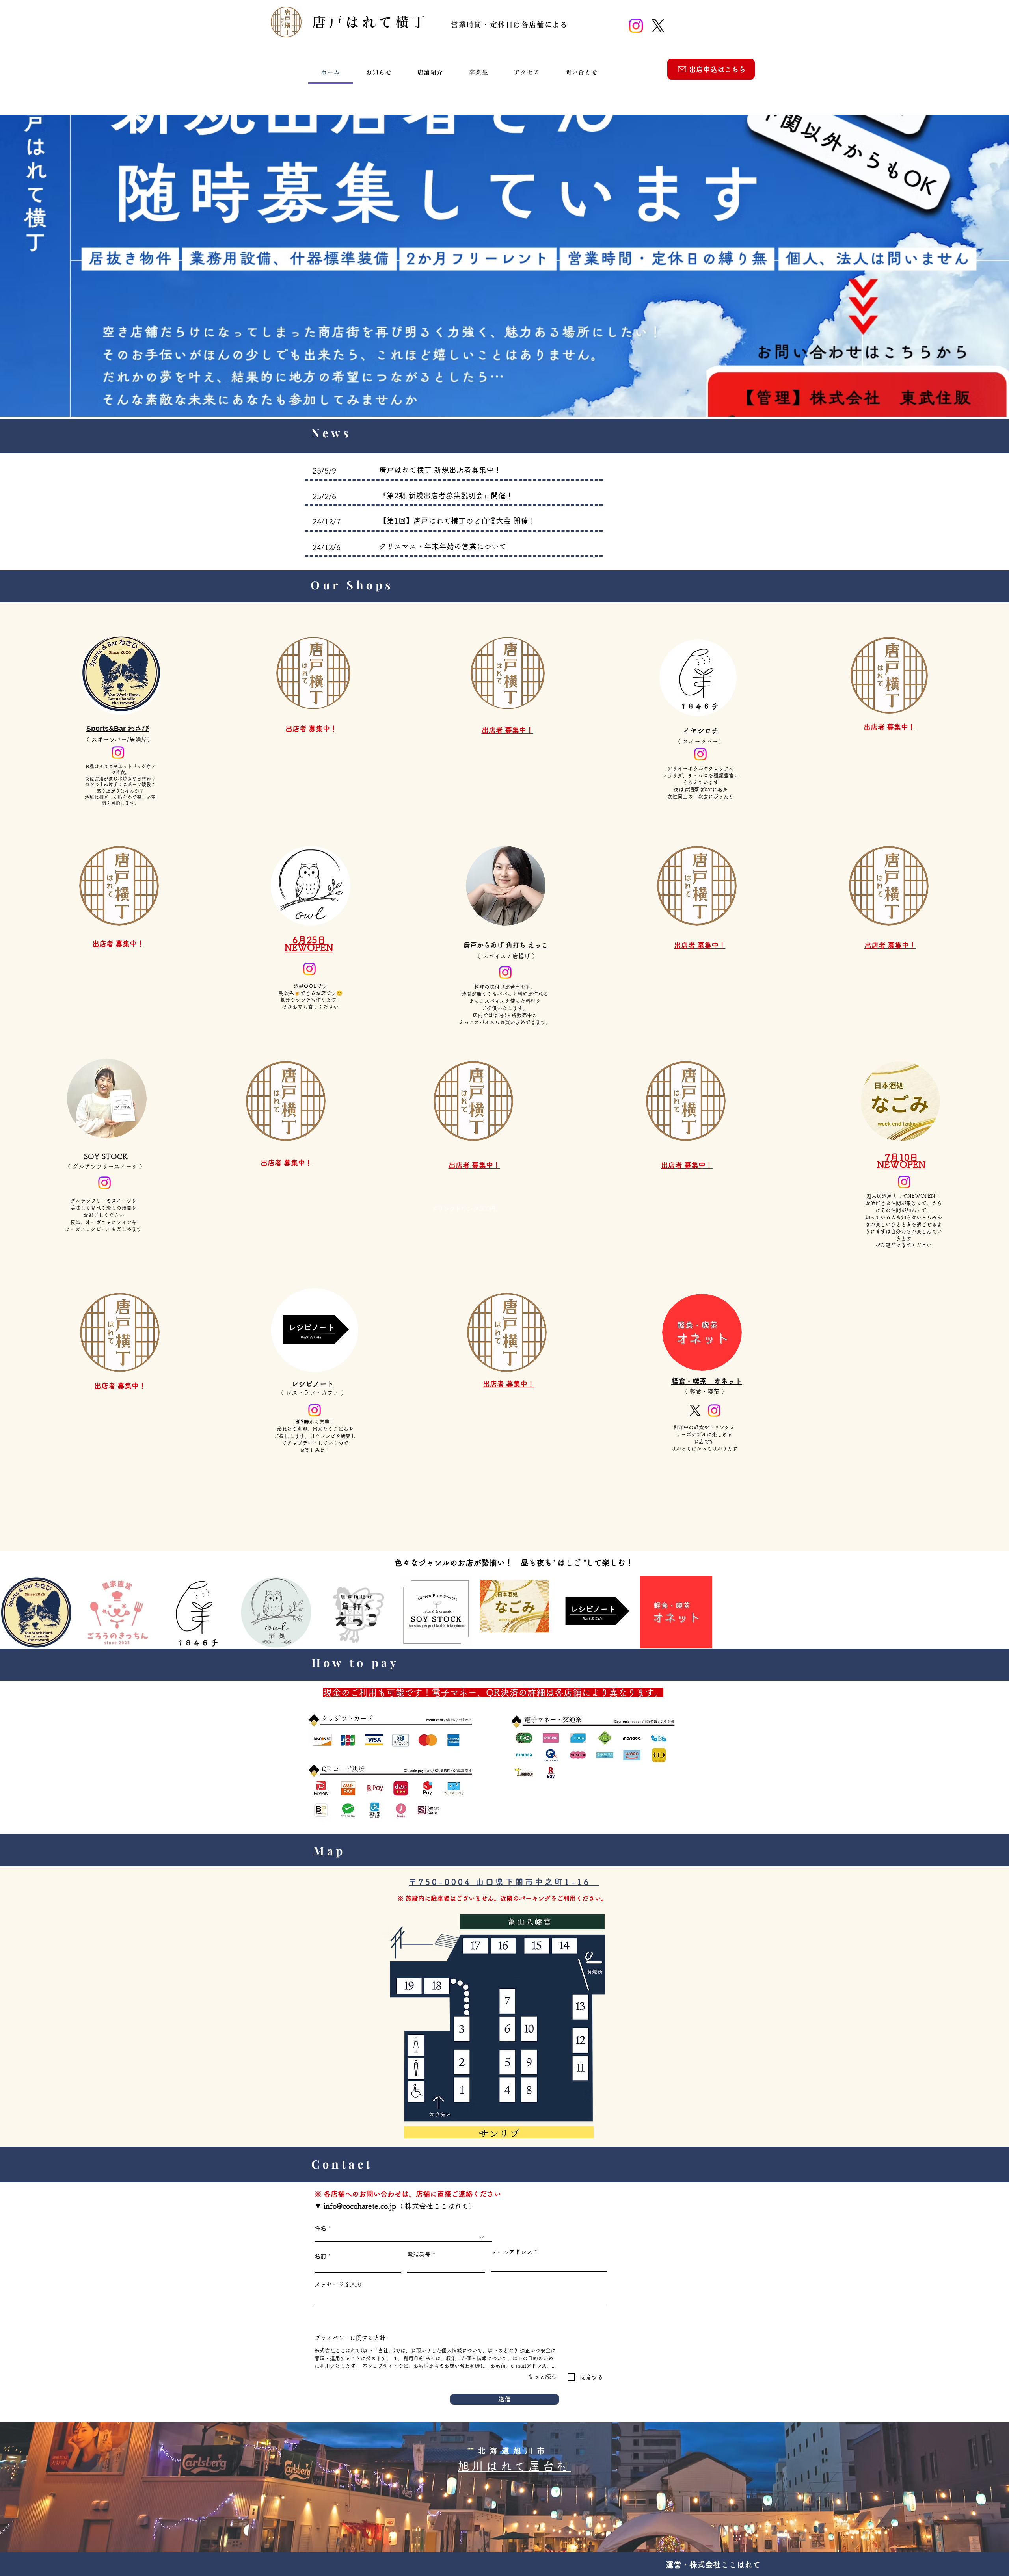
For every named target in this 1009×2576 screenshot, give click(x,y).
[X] (658, 26)
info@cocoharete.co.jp (360, 2206)
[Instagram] (636, 26)
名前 (320, 2256)
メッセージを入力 (338, 2284)
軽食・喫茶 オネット (707, 1381)
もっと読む (542, 2376)
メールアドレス (512, 2252)
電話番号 (419, 2255)
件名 (320, 2228)
